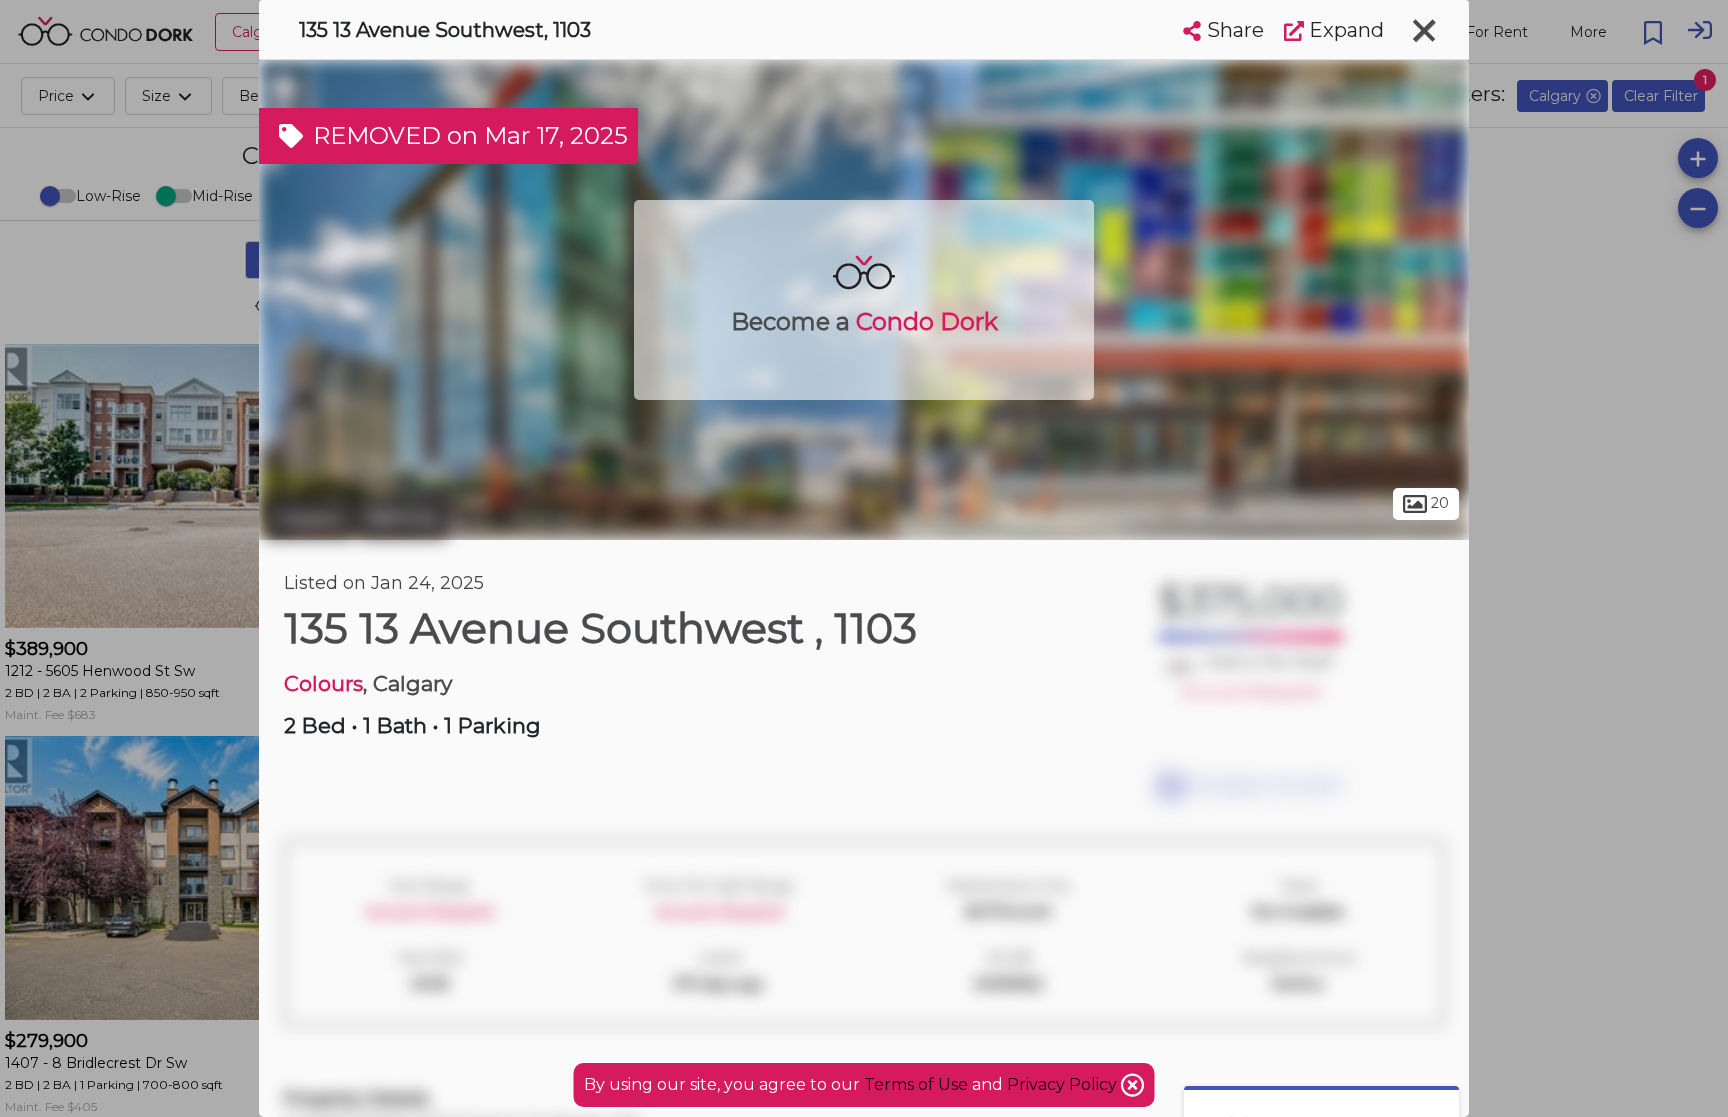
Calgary (308, 518)
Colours (323, 683)
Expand (1344, 30)
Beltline (402, 518)
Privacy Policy (1064, 1084)
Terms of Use (916, 1084)
